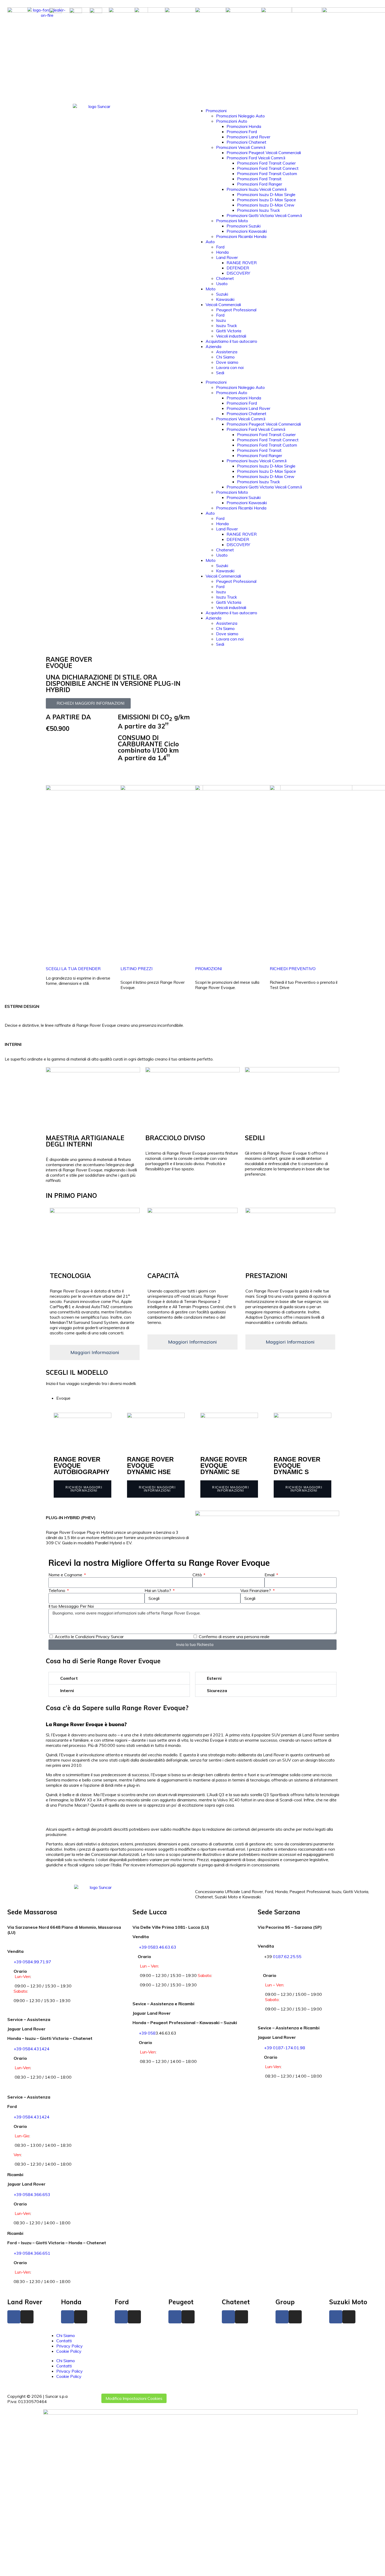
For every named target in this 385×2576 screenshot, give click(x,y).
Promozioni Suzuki (244, 226)
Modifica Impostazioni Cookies (134, 2398)
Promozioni (216, 111)
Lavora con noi (230, 367)
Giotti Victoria (229, 331)
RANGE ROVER (242, 263)
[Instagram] (27, 2317)
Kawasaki (225, 299)
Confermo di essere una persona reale (234, 1637)
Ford (220, 247)
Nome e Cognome (66, 1575)
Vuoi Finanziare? (256, 1590)
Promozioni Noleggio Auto (240, 116)
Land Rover (227, 257)
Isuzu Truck (227, 325)
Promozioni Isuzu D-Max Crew (266, 205)
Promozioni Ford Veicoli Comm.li (256, 158)
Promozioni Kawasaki (247, 231)
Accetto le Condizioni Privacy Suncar (89, 1637)
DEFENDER (238, 268)
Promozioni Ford (242, 132)
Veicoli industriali (231, 336)
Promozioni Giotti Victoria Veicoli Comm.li (264, 215)
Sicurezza (217, 1691)
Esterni (214, 1678)
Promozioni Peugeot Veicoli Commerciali (264, 153)
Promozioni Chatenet (246, 142)
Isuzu (221, 320)
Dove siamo (227, 362)
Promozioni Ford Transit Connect (268, 168)
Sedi (220, 373)
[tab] (198, 1398)
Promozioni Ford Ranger (260, 184)
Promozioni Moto (232, 221)
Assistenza (227, 352)
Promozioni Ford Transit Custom (267, 173)
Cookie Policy (69, 2351)
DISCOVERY (238, 273)
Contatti (64, 2341)
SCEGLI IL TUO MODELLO (71, 769)
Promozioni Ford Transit (259, 179)
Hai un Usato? (158, 1590)
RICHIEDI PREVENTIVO (293, 773)
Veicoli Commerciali (223, 305)
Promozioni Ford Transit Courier (266, 163)
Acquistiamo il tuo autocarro (231, 341)
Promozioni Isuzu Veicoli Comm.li (257, 189)
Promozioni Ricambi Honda (241, 236)
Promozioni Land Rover (248, 137)
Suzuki (222, 294)
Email (270, 1575)
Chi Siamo (225, 357)
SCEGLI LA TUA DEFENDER (73, 969)
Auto (210, 242)
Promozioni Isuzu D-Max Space (266, 200)
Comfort (69, 1678)
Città (198, 1575)
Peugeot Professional (236, 310)
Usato (222, 284)
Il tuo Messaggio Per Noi (71, 1606)
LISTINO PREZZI (136, 773)
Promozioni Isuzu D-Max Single (266, 194)
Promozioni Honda (244, 126)
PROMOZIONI (208, 773)
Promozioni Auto (232, 121)
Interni (67, 1691)
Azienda (213, 346)
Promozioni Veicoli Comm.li (241, 147)
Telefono (57, 1590)
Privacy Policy (70, 2346)
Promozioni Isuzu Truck (258, 210)
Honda (222, 252)
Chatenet (225, 278)
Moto (211, 289)
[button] (119, 1678)
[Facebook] (14, 2317)
